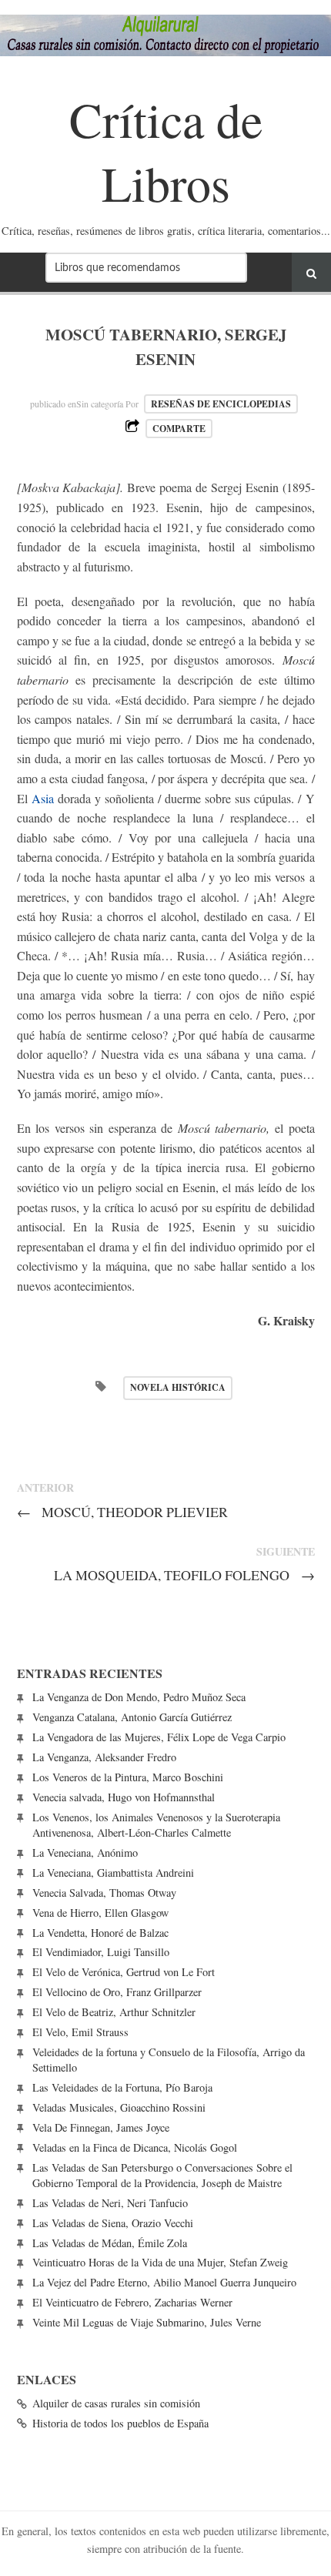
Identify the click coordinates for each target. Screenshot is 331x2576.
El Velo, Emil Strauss (80, 2032)
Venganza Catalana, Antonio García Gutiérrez (132, 1717)
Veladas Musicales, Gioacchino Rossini (119, 2107)
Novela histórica (178, 1387)
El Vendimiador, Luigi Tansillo (101, 1952)
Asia (43, 798)
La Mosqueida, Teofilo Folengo (184, 1575)
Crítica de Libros (166, 151)
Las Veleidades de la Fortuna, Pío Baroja (122, 2087)
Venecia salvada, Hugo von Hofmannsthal (124, 1797)
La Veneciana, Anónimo (85, 1852)
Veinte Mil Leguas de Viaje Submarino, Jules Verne (147, 2322)
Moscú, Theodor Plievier (123, 1512)
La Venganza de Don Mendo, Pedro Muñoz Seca (139, 1697)
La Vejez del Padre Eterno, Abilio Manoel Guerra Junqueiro (164, 2282)
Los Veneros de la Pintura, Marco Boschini (128, 1777)
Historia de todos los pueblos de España (120, 2423)
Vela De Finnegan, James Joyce (101, 2127)
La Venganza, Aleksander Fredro (104, 1757)
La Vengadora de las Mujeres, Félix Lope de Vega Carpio (159, 1737)
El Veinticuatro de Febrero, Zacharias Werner (132, 2302)
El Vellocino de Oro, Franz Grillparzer (117, 1992)
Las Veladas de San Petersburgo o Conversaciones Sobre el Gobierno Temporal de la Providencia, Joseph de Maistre (162, 2175)
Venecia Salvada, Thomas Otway (104, 1893)
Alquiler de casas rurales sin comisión (116, 2403)
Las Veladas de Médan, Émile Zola (110, 2243)
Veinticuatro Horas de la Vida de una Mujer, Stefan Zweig (160, 2262)
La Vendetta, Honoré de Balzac (100, 1933)
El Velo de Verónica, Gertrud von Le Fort (124, 1972)
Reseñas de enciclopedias (221, 404)
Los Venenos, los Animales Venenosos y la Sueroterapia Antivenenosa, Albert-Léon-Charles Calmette (156, 1825)
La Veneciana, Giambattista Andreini (113, 1873)
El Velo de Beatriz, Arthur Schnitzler (114, 2012)
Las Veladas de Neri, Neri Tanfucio (110, 2203)
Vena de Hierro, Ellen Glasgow (100, 1913)
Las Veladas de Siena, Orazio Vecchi (113, 2223)
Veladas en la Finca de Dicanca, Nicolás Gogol (135, 2147)
